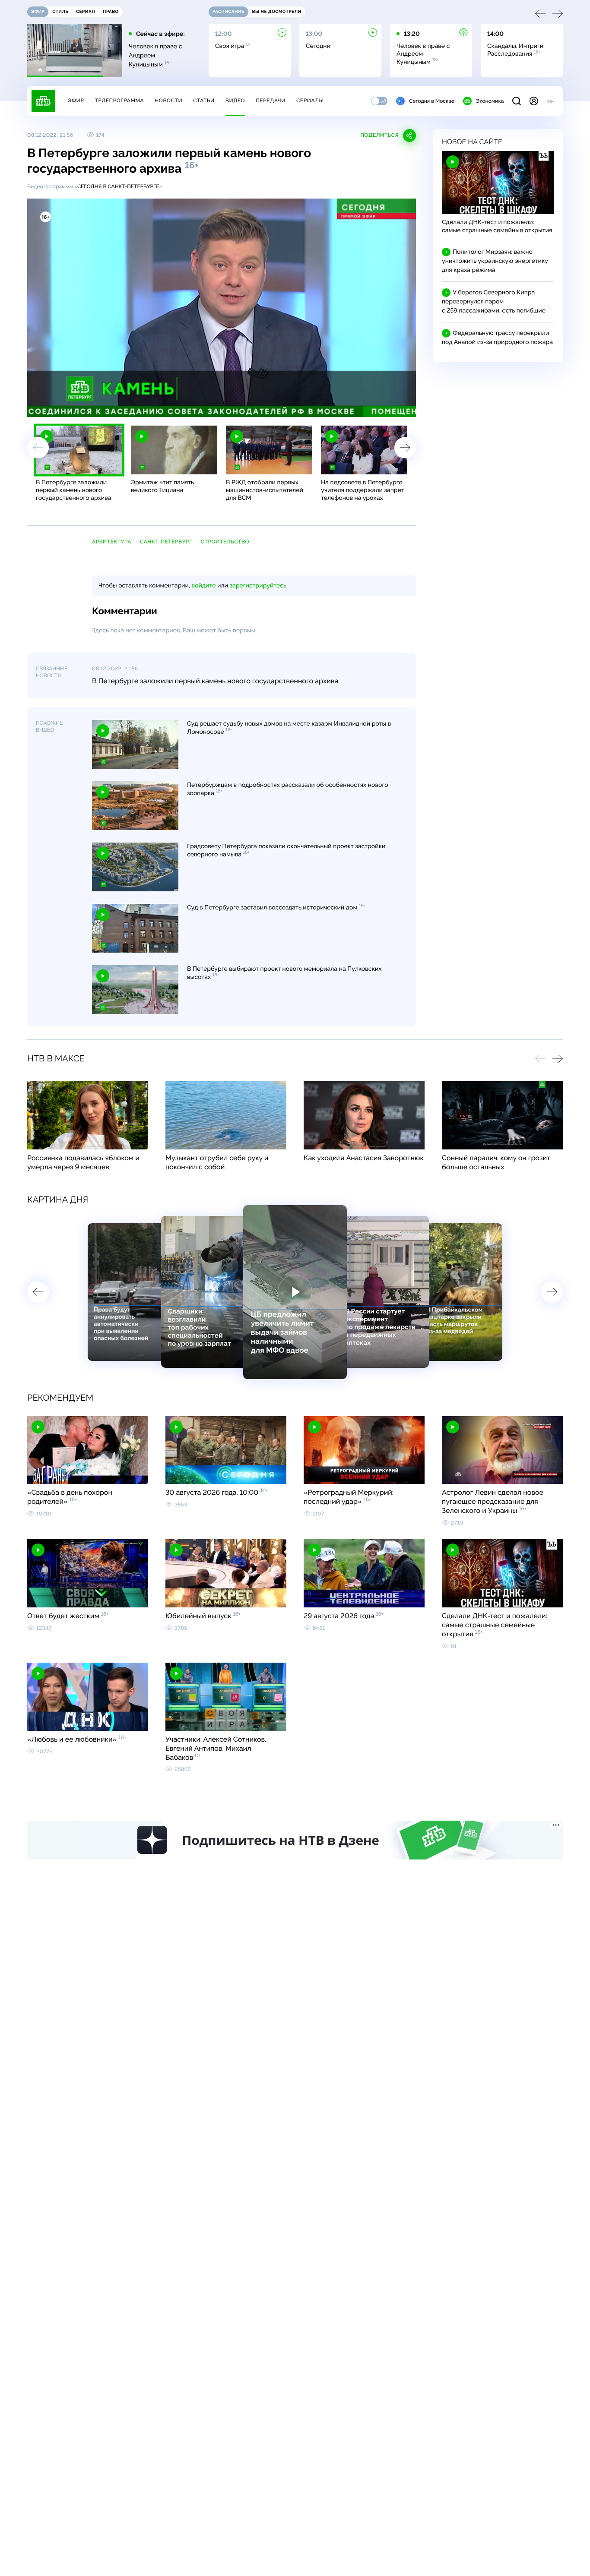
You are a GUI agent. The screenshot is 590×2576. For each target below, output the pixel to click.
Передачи (271, 101)
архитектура (112, 542)
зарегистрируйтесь (258, 586)
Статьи (204, 101)
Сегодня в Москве (432, 101)
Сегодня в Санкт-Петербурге (118, 186)
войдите (203, 586)
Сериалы (310, 101)
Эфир (76, 101)
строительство (225, 542)
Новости (168, 101)
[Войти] (534, 101)
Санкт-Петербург (166, 542)
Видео (235, 101)
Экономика (490, 101)
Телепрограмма (119, 101)
